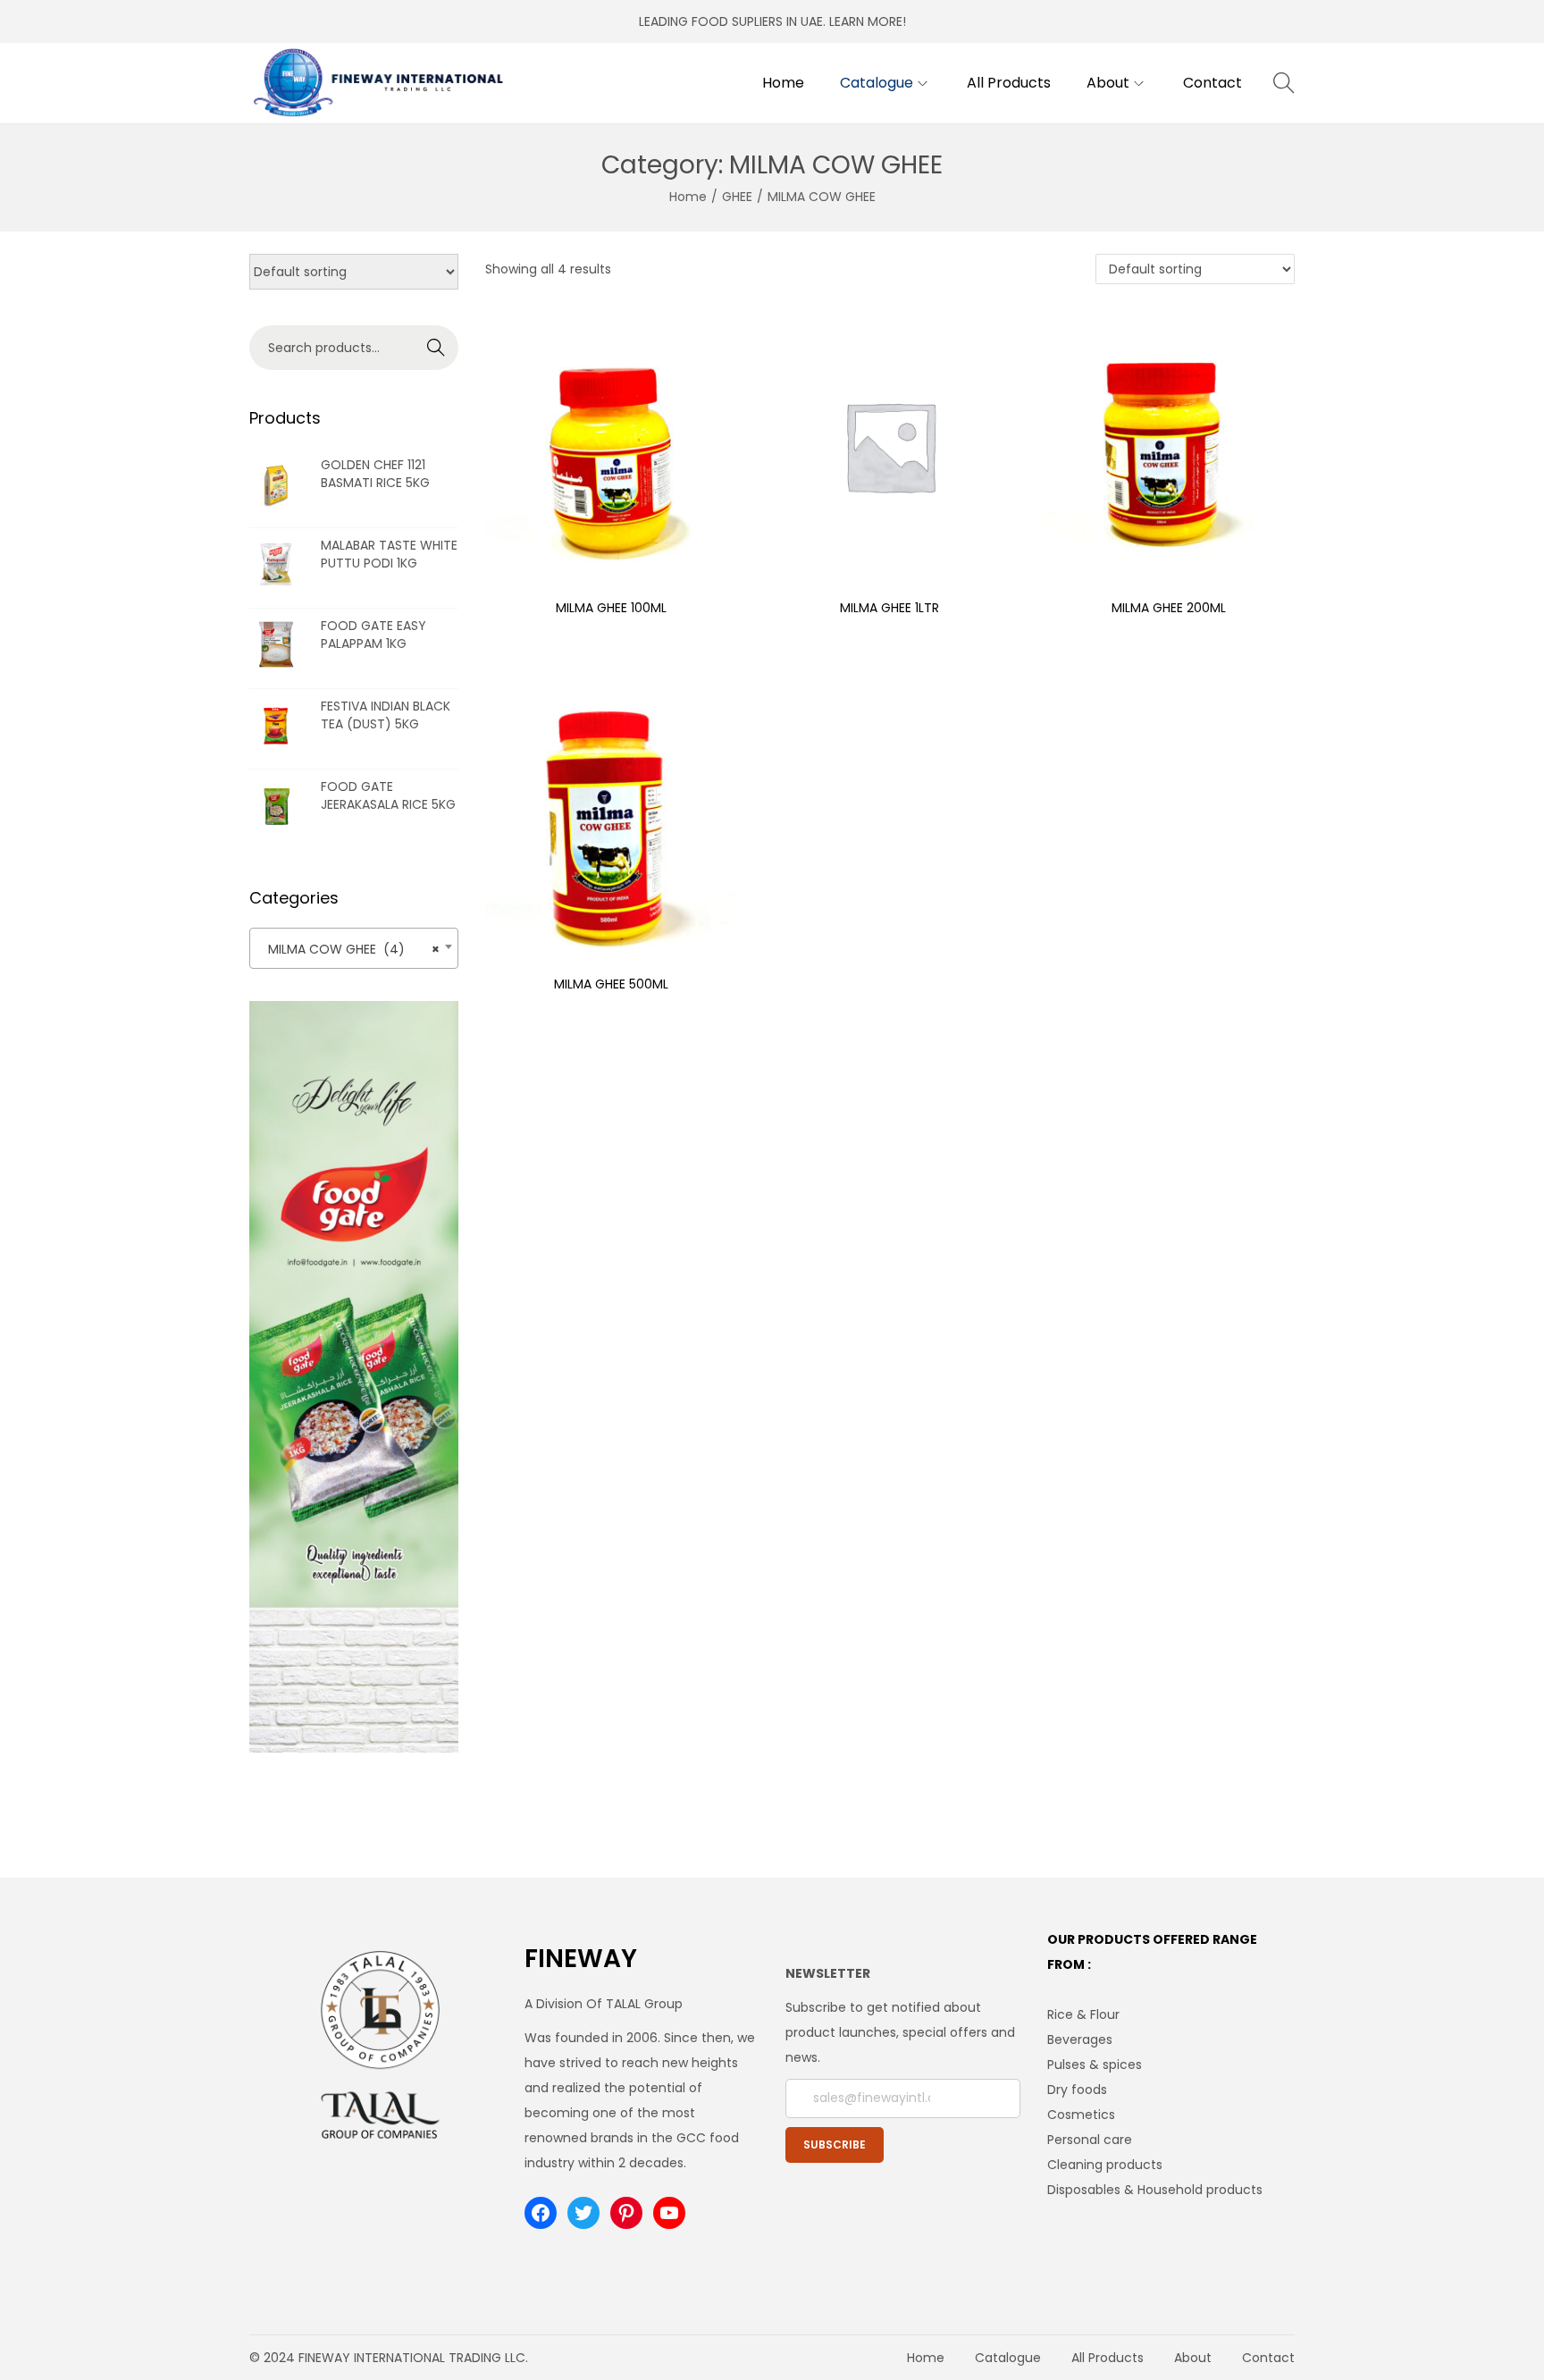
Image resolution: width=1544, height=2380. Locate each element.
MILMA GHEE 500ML (611, 984)
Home (688, 197)
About (1193, 2358)
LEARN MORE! (868, 21)
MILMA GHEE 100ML (611, 608)
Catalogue (1008, 2358)
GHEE (737, 197)
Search (436, 348)
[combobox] (354, 948)
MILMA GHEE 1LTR (889, 608)
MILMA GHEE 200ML (1169, 608)
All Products (1108, 2358)
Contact (1268, 2358)
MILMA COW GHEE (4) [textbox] (348, 949)
